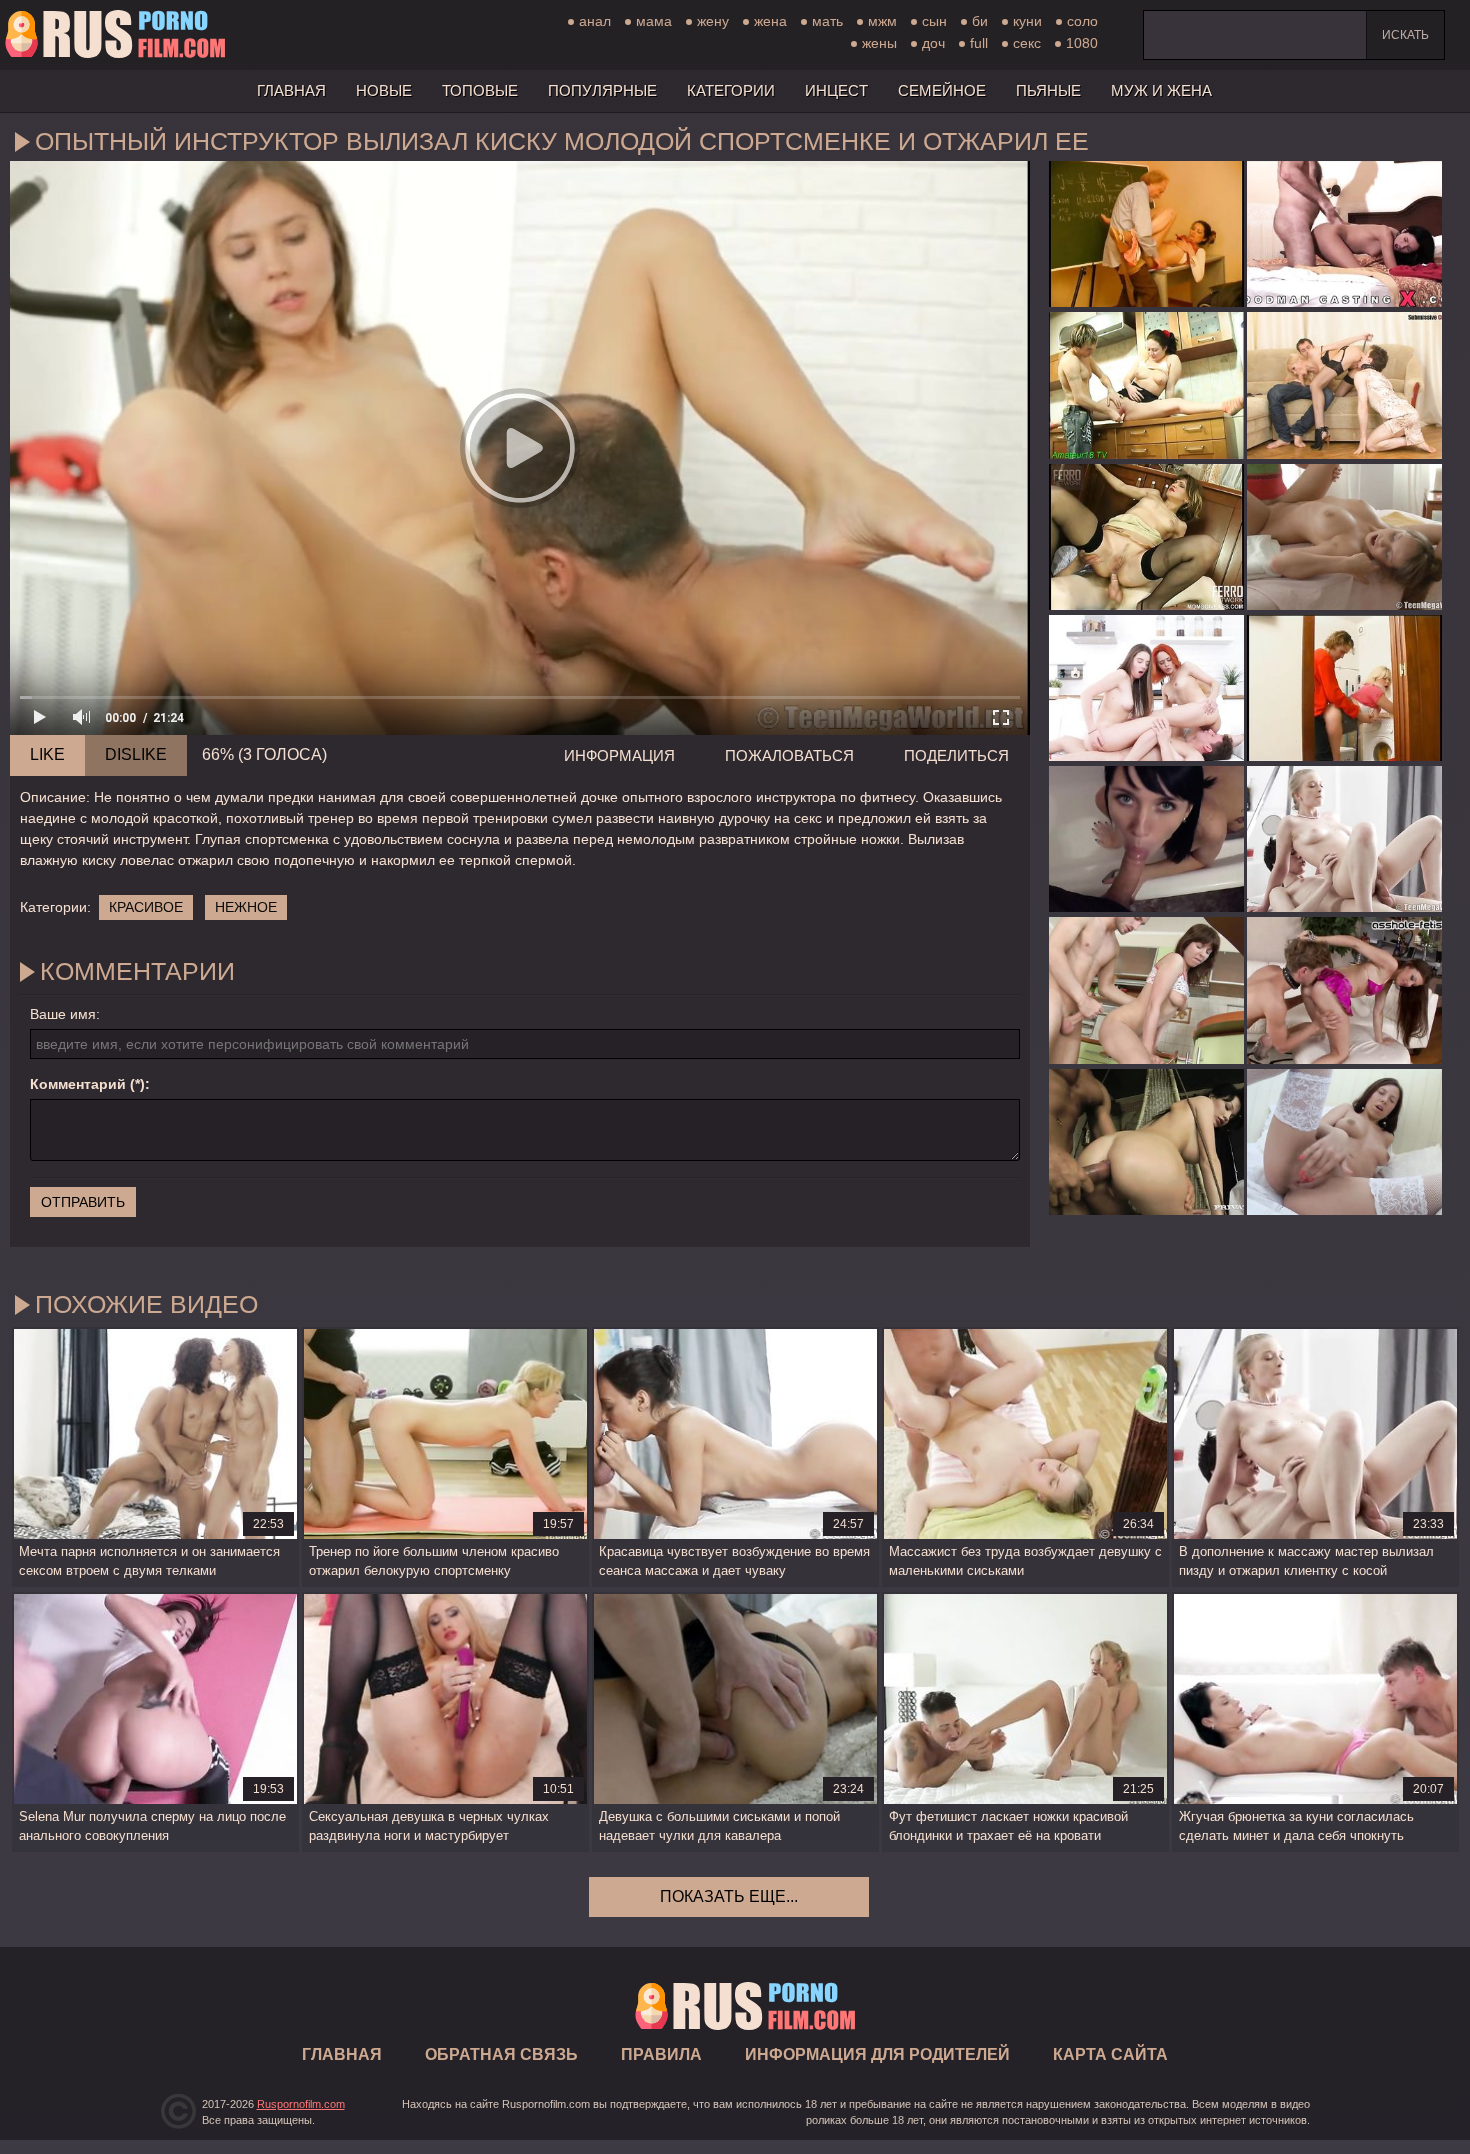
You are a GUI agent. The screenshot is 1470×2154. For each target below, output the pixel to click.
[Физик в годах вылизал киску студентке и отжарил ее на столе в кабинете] (1146, 234)
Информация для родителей (877, 2054)
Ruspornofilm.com (301, 2104)
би (980, 21)
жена (770, 21)
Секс (1027, 43)
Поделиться (956, 755)
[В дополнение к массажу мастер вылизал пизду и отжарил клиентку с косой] (1344, 839)
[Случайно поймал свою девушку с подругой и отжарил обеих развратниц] (1146, 688)
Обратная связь (501, 2054)
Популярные (602, 90)
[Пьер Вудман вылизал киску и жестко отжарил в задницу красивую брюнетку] (1344, 234)
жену (713, 21)
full (979, 43)
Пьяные (1048, 90)
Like (47, 754)
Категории (731, 90)
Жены (879, 43)
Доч (933, 43)
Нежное (246, 907)
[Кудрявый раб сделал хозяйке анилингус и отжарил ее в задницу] (1344, 990)
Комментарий (78, 1084)
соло (1082, 21)
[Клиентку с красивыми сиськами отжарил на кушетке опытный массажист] (1344, 537)
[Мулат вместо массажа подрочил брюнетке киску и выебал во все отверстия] (1146, 1142)
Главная (115, 35)
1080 (1082, 43)
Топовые (480, 90)
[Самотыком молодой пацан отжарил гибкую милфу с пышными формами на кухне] (1146, 385)
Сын (934, 21)
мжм (882, 21)
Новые (384, 90)
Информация (619, 755)
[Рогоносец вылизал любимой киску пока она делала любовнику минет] (1344, 385)
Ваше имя (63, 1014)
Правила (661, 2054)
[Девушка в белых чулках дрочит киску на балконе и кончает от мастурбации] (1344, 1142)
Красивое (146, 907)
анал (595, 21)
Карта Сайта (1110, 2054)
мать (827, 21)
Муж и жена (1161, 90)
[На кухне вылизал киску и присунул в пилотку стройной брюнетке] (1146, 990)
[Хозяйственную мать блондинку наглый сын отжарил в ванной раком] (1344, 688)
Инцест (836, 90)
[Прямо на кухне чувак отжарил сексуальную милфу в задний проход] (1146, 537)
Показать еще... (729, 1896)
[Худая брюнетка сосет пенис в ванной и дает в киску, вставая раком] (1146, 839)
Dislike (136, 754)
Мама (654, 21)
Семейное (942, 90)
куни (1027, 21)
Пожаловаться (789, 755)
